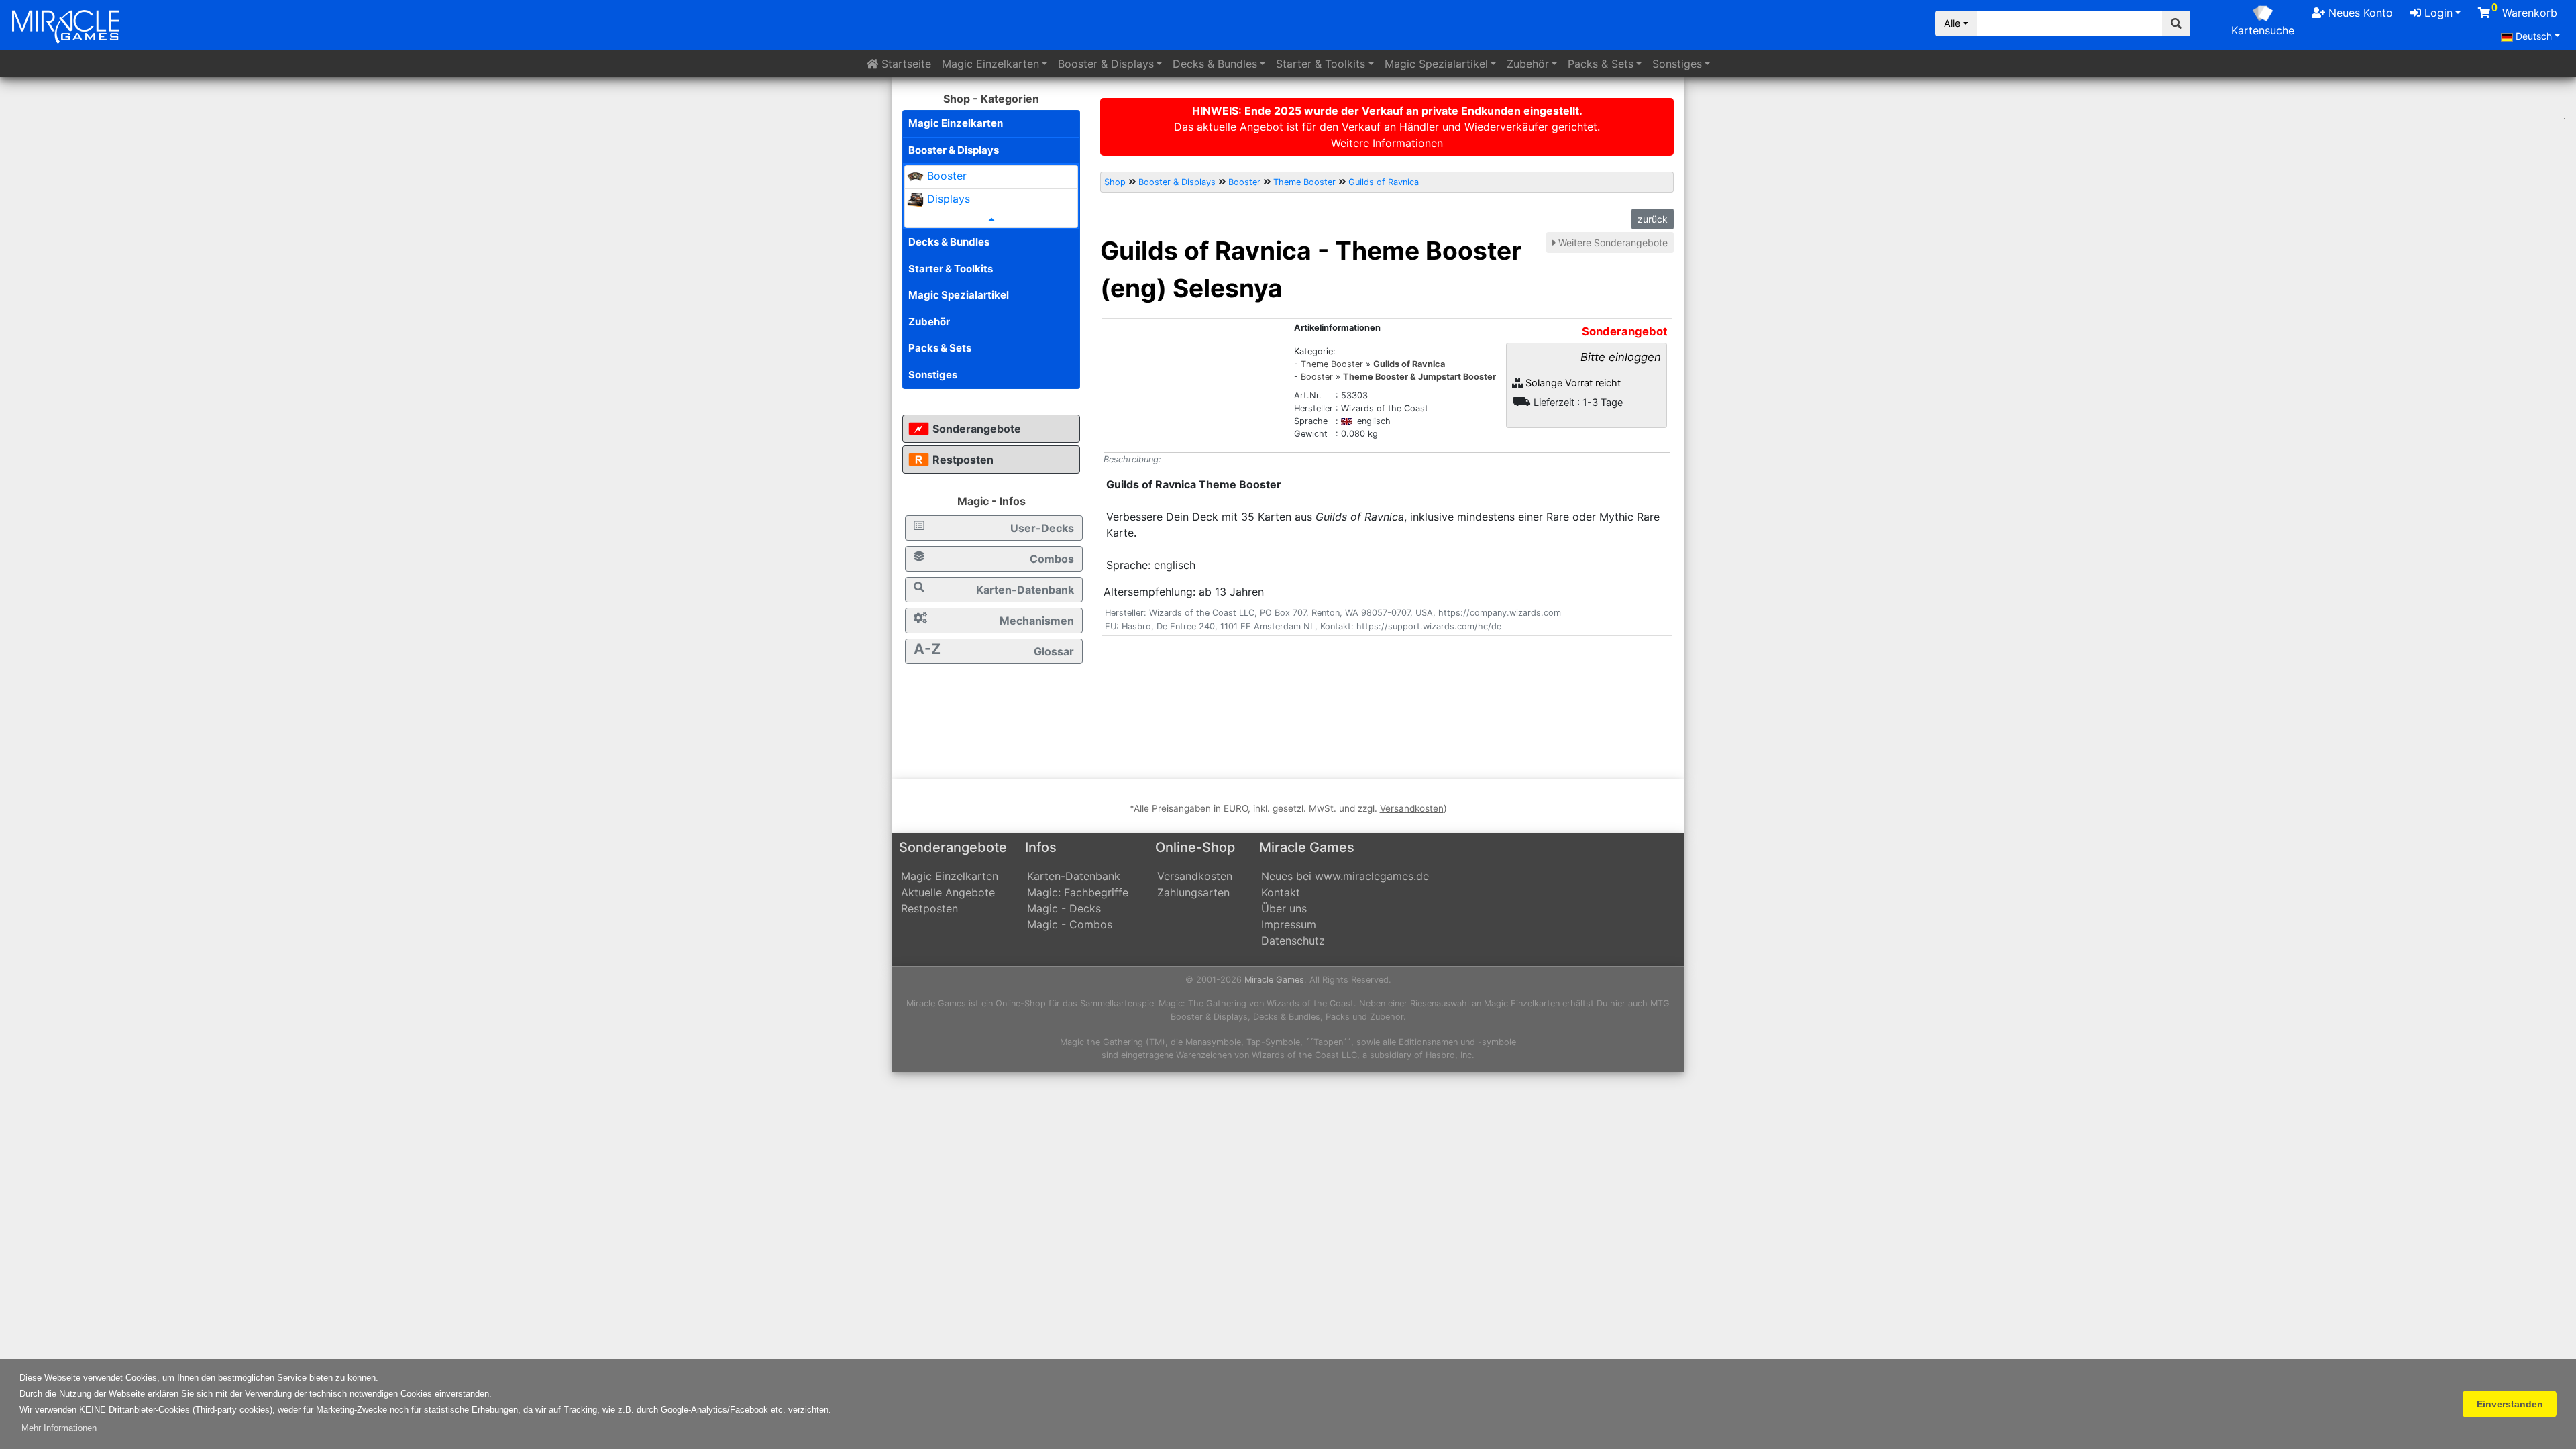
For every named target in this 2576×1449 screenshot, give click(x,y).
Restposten (963, 460)
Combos (1052, 559)
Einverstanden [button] (2510, 1404)
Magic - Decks (1064, 908)
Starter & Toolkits (951, 269)
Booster (1106, 64)
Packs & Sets (940, 348)
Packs (1601, 64)
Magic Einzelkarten (956, 123)
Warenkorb (2524, 11)
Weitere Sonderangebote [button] (1613, 243)
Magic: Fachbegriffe (1078, 892)
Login (2437, 13)
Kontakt (1281, 892)
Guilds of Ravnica (1384, 182)
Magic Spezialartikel (959, 295)
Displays (949, 199)
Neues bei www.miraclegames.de (1345, 876)
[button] (59, 1428)
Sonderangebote (977, 429)
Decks (1215, 64)
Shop (1115, 182)
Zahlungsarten (1193, 892)
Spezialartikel (1436, 64)
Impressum (1289, 924)
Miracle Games (1274, 980)
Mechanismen (1037, 621)
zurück (1653, 219)
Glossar (994, 649)
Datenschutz (1293, 941)
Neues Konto (2359, 13)
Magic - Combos (1070, 924)
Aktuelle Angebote (948, 892)
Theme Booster (1304, 182)
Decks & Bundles (949, 242)
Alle (1952, 23)
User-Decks (1042, 528)
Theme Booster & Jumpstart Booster (1419, 377)
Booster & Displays (954, 150)
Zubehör (1528, 64)
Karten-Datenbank (1025, 590)
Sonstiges (1677, 64)
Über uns (1284, 908)
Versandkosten (1195, 876)
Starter (1321, 64)
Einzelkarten (990, 64)
